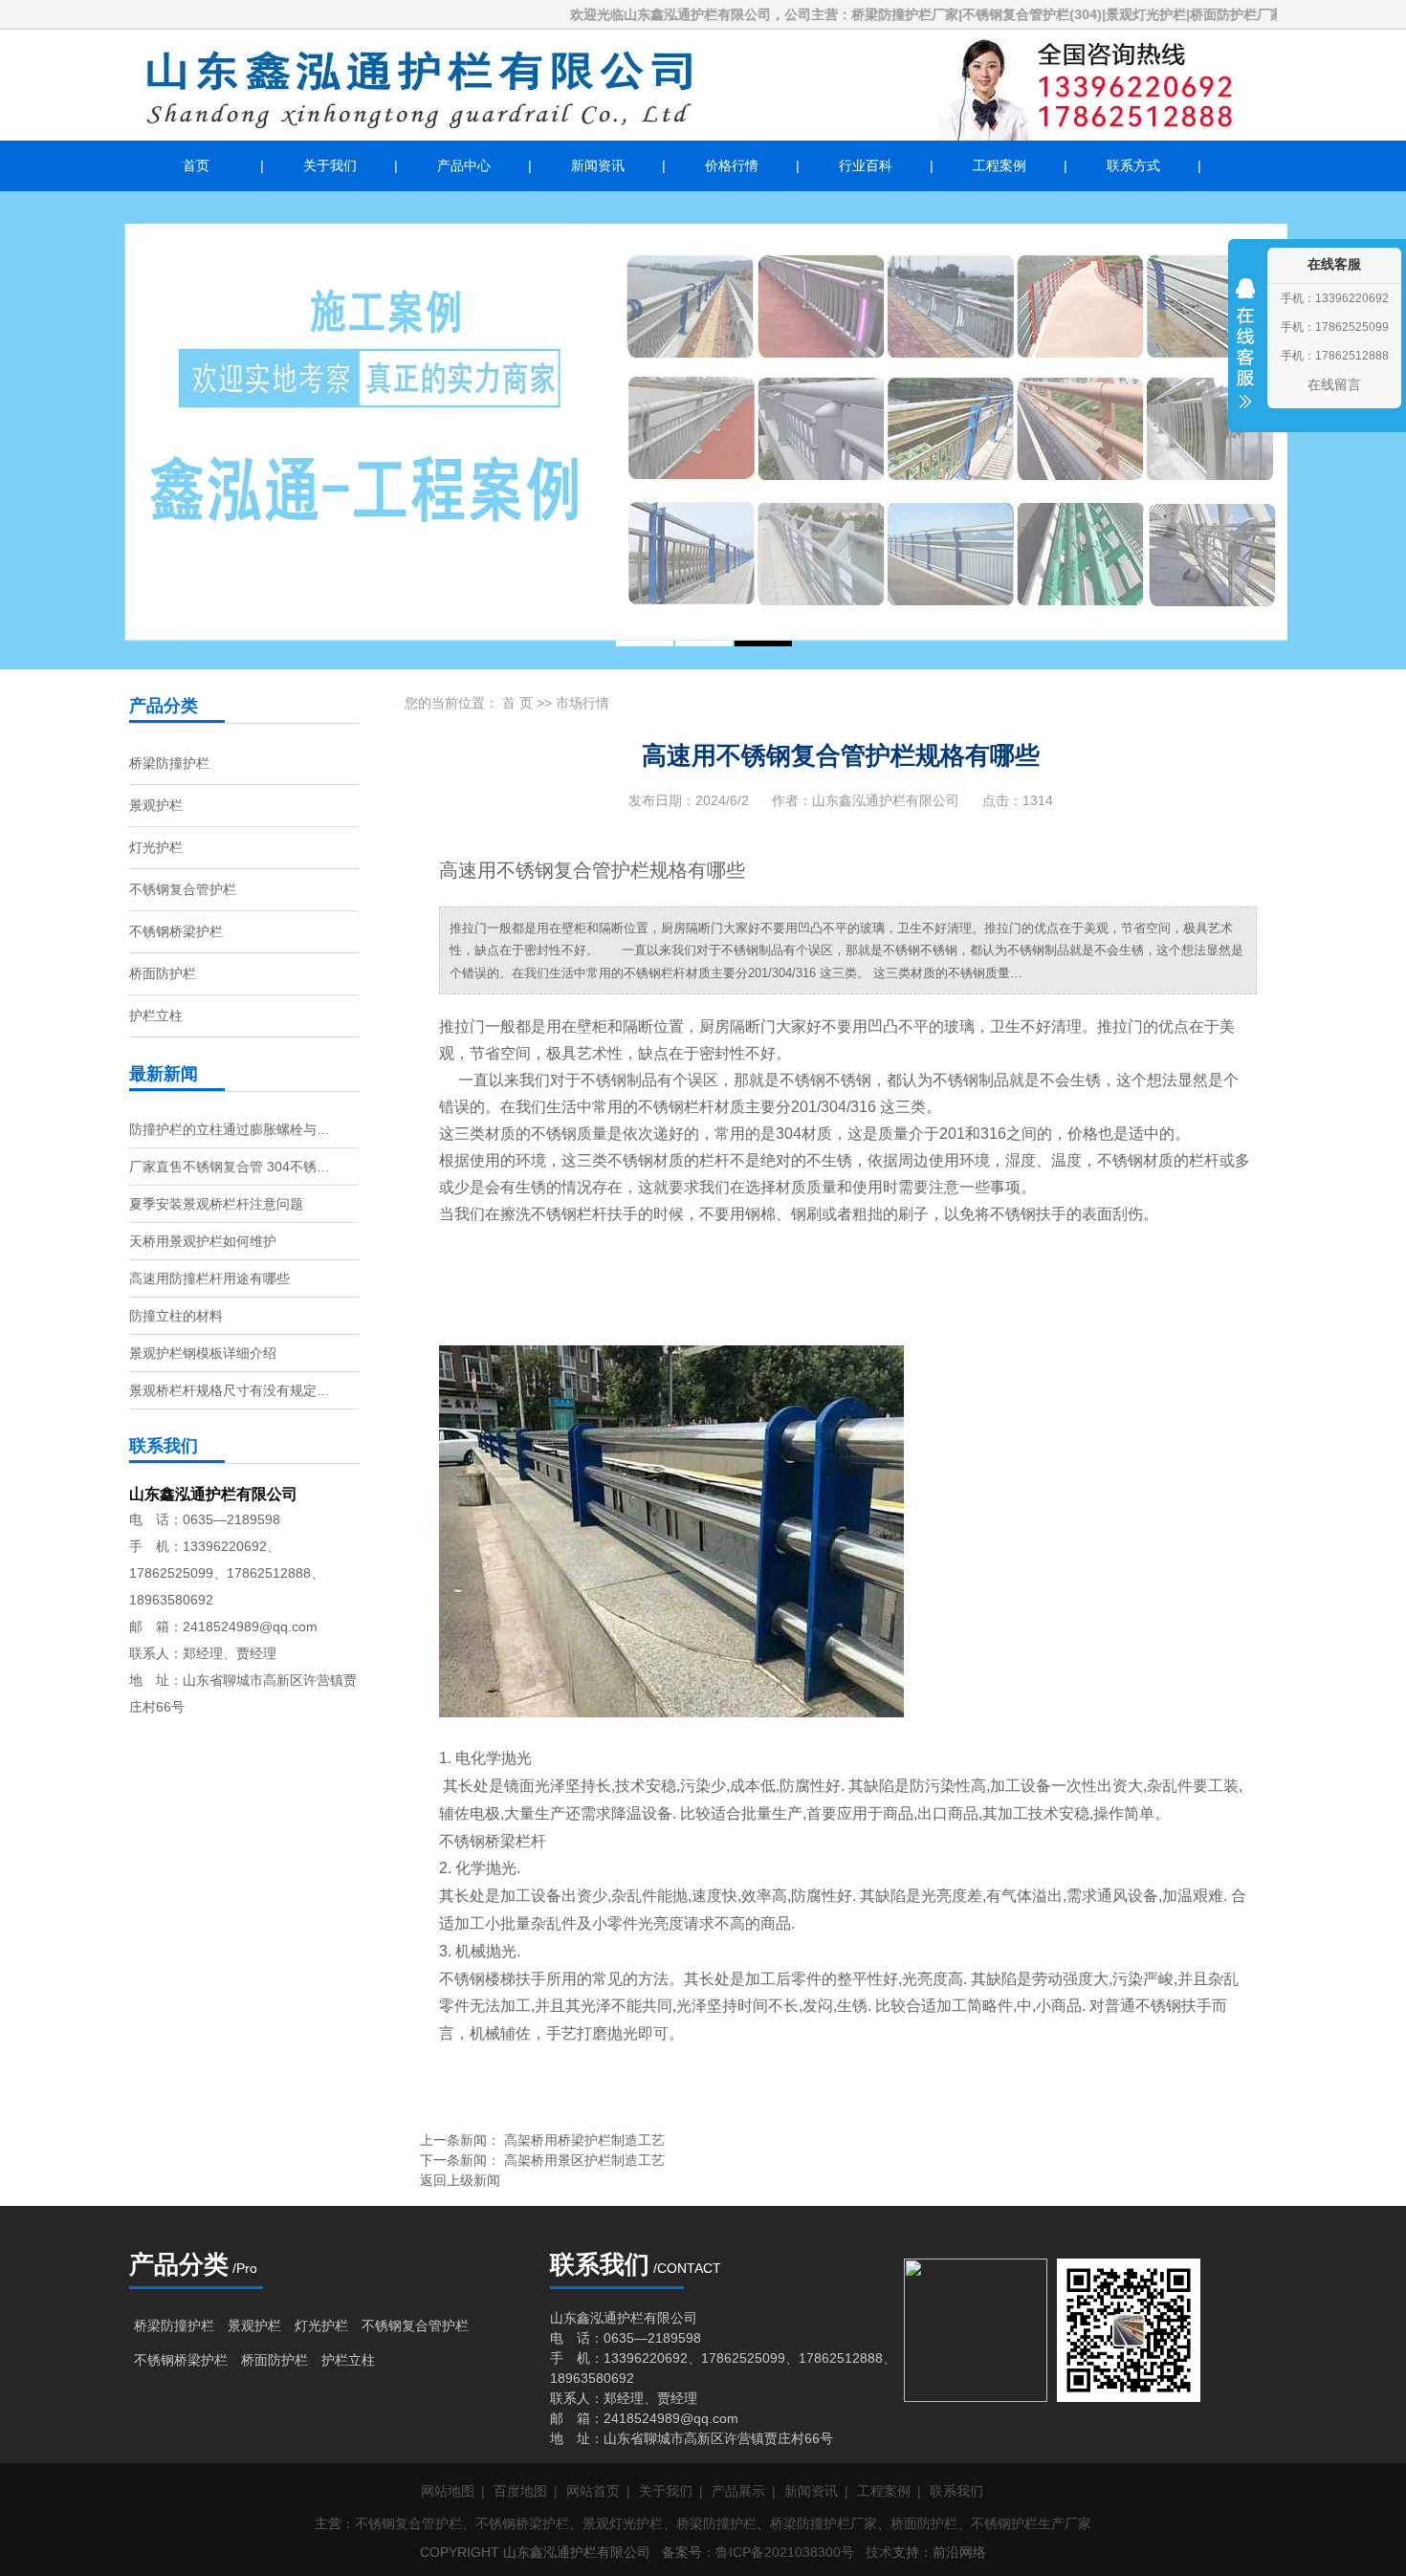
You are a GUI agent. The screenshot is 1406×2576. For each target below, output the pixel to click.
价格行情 (732, 165)
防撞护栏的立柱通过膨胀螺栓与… (230, 1129)
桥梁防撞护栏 (169, 763)
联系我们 (956, 2491)
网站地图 (448, 2491)
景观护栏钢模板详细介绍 (203, 1353)
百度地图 (520, 2491)
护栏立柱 (156, 1015)
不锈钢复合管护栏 (183, 889)
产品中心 (464, 165)
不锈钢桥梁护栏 (176, 931)
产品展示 (738, 2491)
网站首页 (593, 2491)
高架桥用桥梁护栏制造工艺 (584, 2140)
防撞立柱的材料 (176, 1316)
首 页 (517, 703)
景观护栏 (156, 805)
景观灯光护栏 (623, 2523)
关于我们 (330, 165)
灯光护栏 (156, 847)
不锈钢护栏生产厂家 (1031, 2523)
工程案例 (1000, 165)
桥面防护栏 (163, 973)
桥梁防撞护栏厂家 (824, 2523)
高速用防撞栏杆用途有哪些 (209, 1278)
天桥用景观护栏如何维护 (203, 1241)
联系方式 (1133, 165)
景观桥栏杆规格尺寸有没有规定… (230, 1390)
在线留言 (1334, 384)
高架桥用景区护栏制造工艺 (584, 2160)
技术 (879, 2552)
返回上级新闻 (460, 2180)
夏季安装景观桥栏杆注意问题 (216, 1204)
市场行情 (582, 703)
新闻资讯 (598, 165)
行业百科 (866, 165)
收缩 (1245, 356)
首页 (196, 165)
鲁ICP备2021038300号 (785, 2552)
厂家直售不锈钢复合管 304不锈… (230, 1167)
